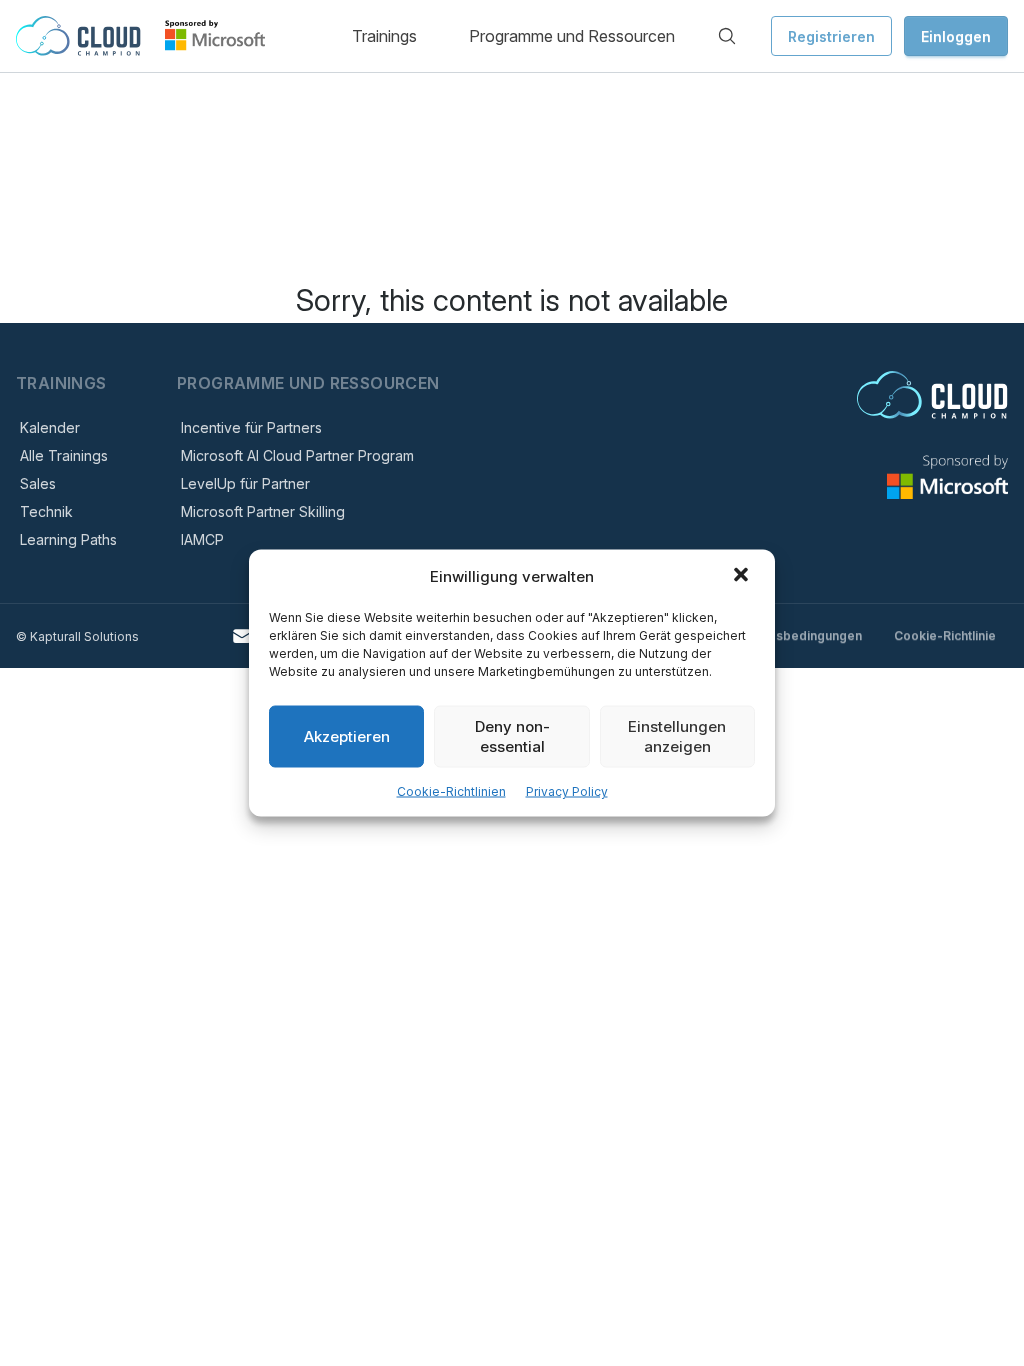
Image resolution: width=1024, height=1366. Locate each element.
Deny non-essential (512, 736)
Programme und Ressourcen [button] (572, 36)
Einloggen (956, 36)
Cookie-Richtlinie (945, 635)
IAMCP (202, 539)
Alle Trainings (64, 455)
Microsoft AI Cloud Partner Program (297, 455)
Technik (46, 511)
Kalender (50, 427)
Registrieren (831, 36)
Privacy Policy (567, 791)
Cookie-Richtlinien (451, 791)
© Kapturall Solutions (77, 636)
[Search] (727, 36)
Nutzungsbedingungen (794, 635)
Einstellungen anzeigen (677, 736)
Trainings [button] (384, 36)
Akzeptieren (347, 736)
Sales (38, 483)
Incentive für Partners (251, 427)
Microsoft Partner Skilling (263, 511)
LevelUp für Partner (245, 483)
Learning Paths (68, 539)
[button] (743, 577)
